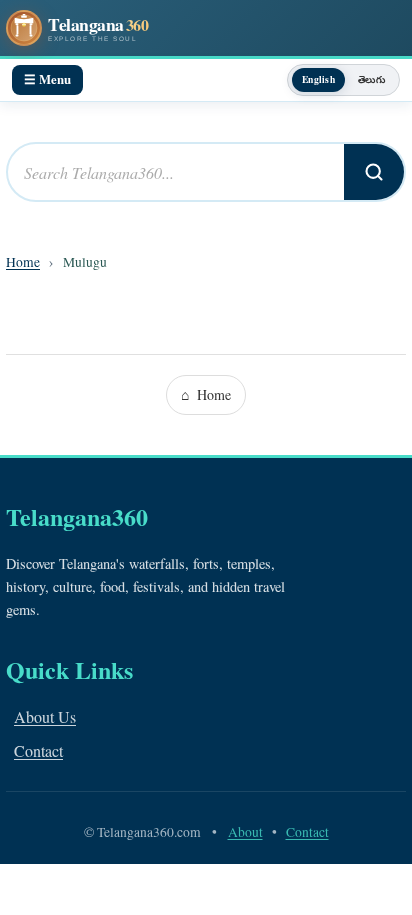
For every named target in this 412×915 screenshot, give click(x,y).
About (245, 832)
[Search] (374, 172)
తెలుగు (371, 79)
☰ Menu (47, 79)
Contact (38, 750)
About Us (45, 716)
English (318, 79)
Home (23, 262)
